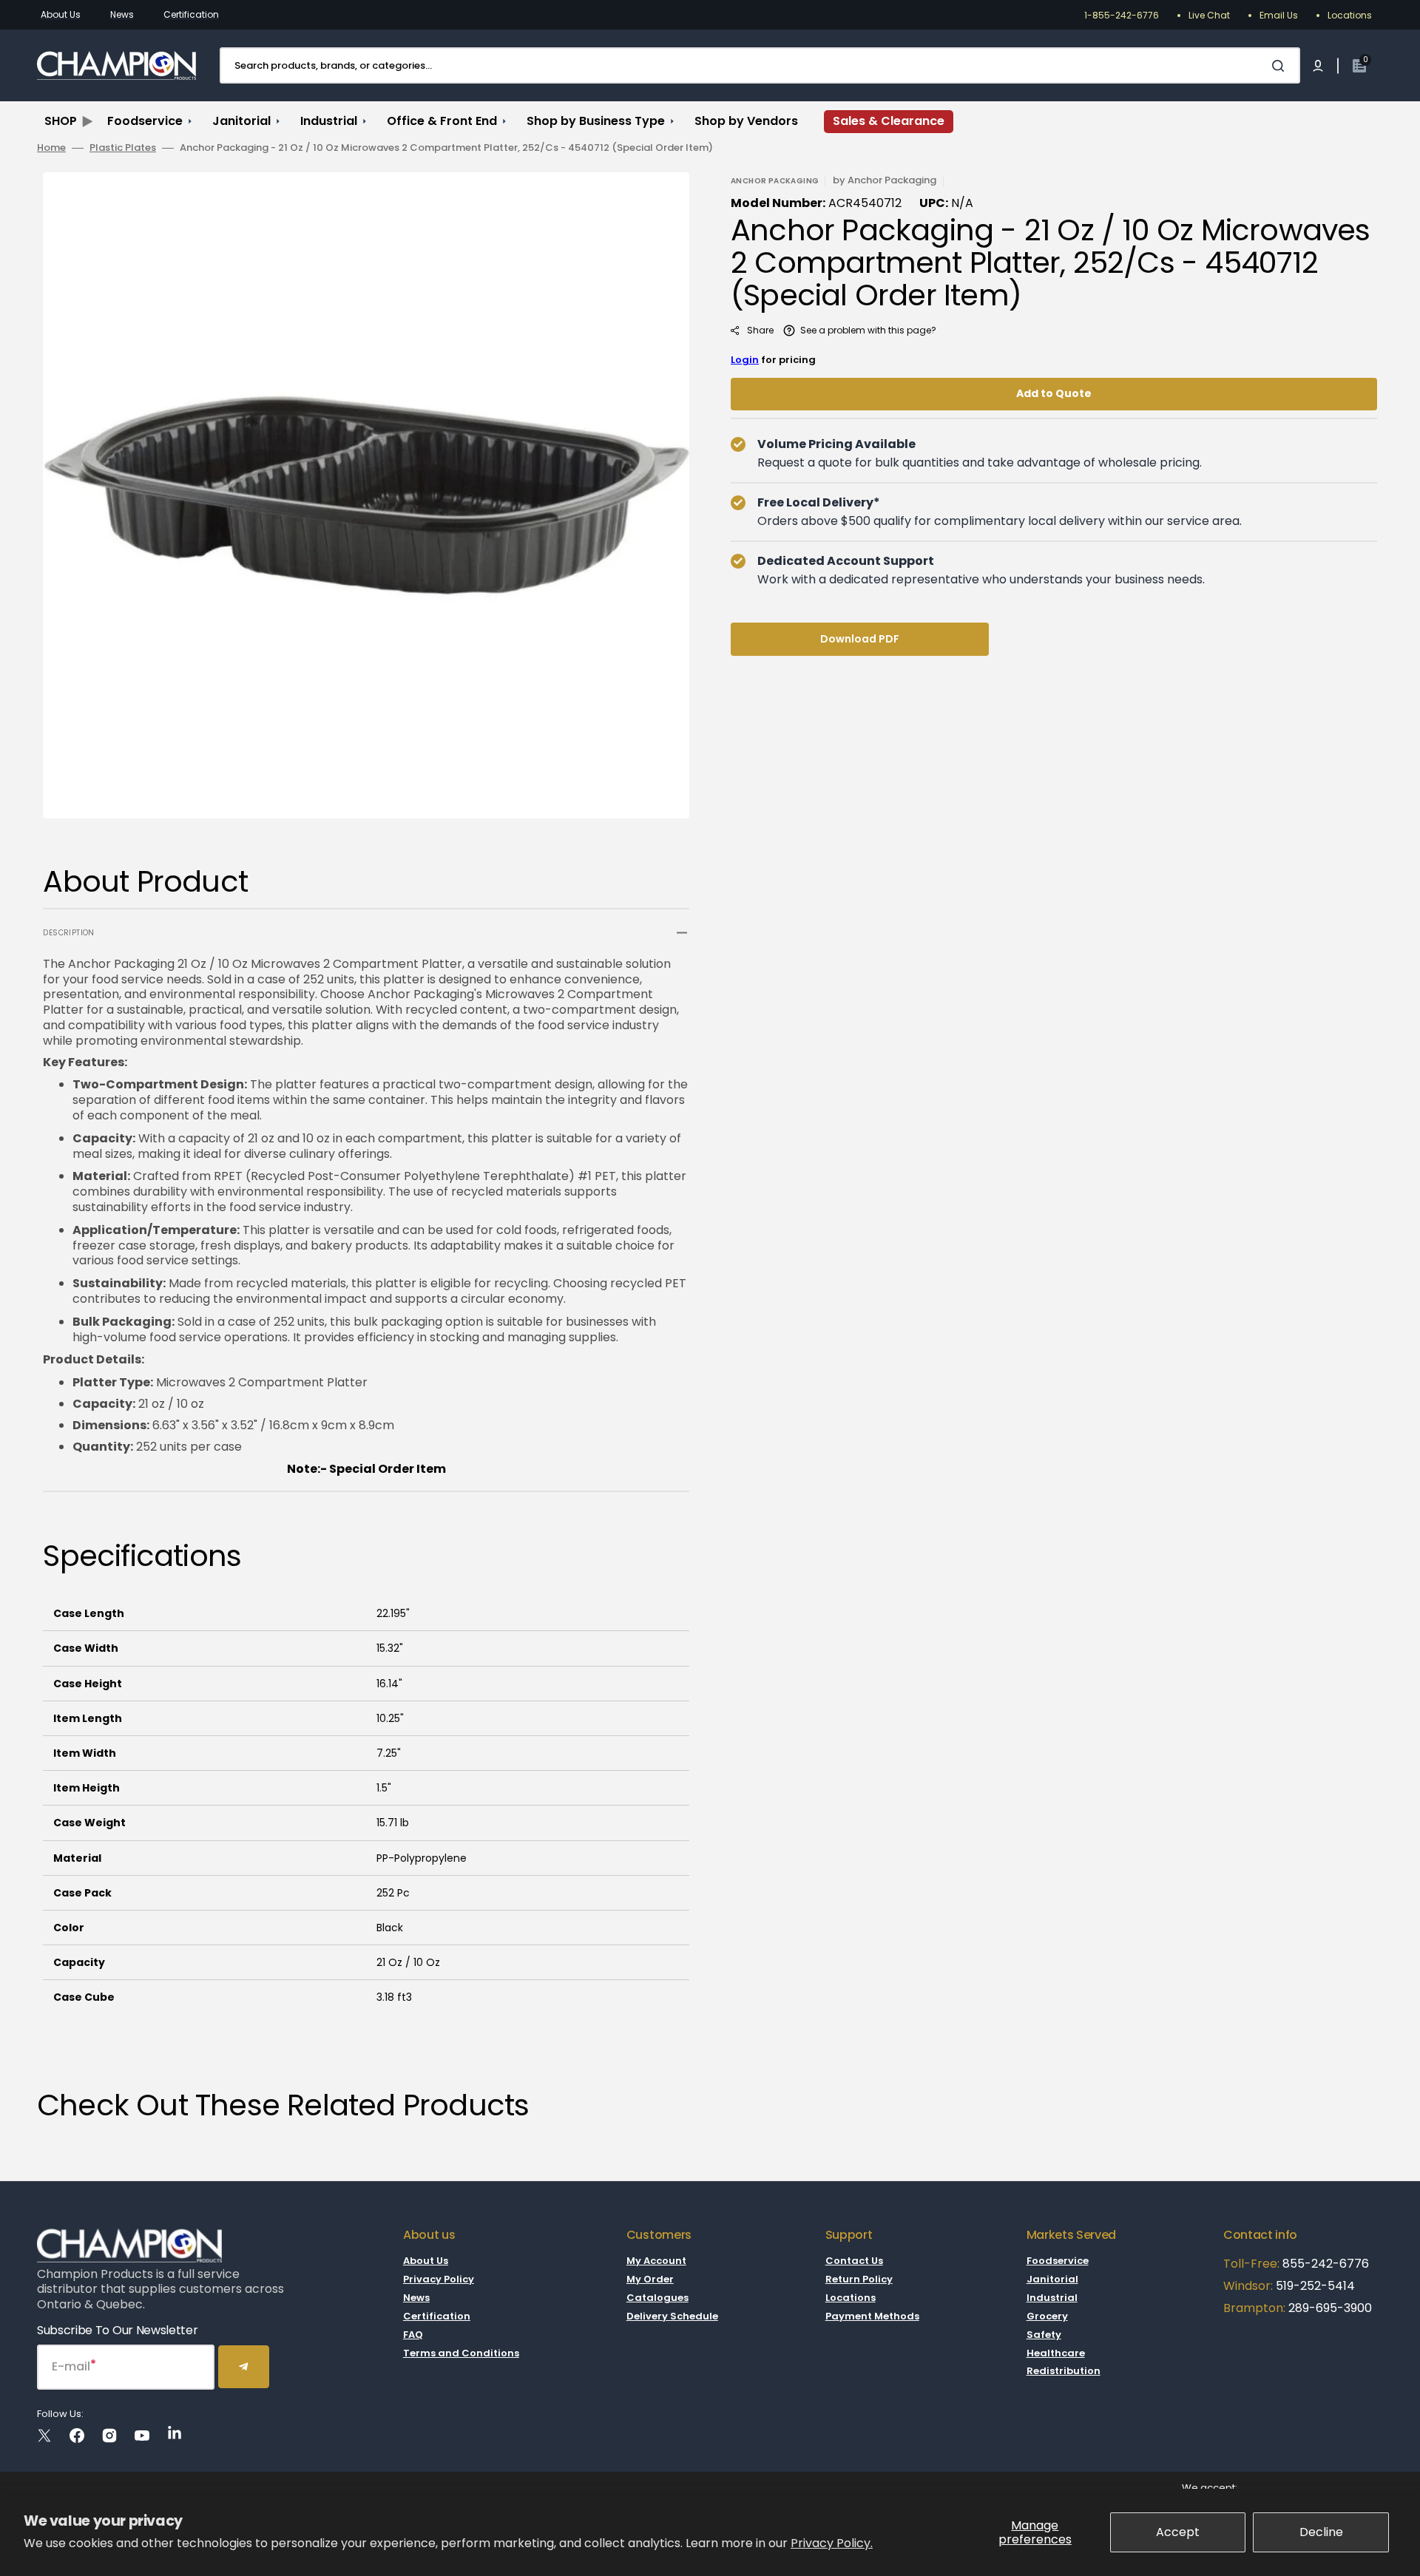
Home (51, 148)
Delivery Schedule (672, 2316)
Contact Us (854, 2261)
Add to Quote (1054, 393)
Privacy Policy (439, 2279)
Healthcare (1056, 2353)
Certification (191, 14)
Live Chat (1209, 15)
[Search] (1281, 66)
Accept (1178, 2532)
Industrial (1052, 2298)
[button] (1318, 66)
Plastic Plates (123, 148)
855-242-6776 (1326, 2264)
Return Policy (859, 2279)
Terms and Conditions (461, 2353)
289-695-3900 (1330, 2308)
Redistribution (1064, 2371)
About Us (61, 14)
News (122, 14)
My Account (656, 2261)
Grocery (1047, 2316)
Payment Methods (872, 2316)
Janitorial (1052, 2279)
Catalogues (657, 2298)
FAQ (413, 2335)
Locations (1350, 15)
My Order (650, 2279)
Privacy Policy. (832, 2543)
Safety (1044, 2335)
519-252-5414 (1314, 2286)
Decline (1321, 2532)
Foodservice (1058, 2261)
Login (745, 360)
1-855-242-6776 (1122, 15)
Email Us (1279, 15)
